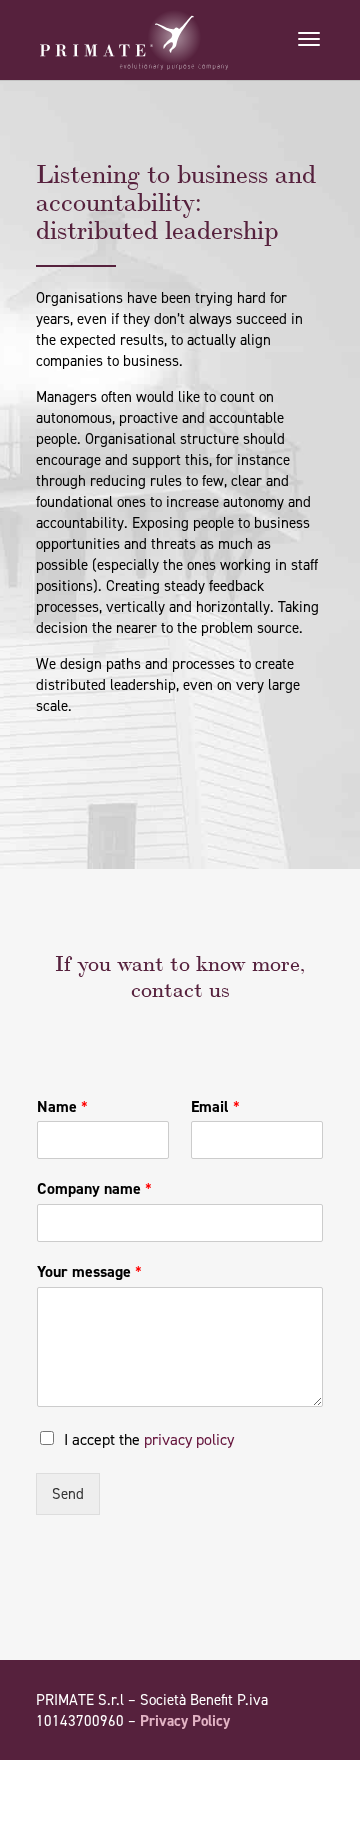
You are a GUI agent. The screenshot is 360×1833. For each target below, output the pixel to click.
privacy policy (189, 1439)
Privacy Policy (185, 1721)
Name (62, 1107)
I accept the (149, 1439)
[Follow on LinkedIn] (308, 1778)
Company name (94, 1189)
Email (215, 1107)
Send (68, 1494)
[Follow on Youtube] (268, 1778)
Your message (89, 1272)
